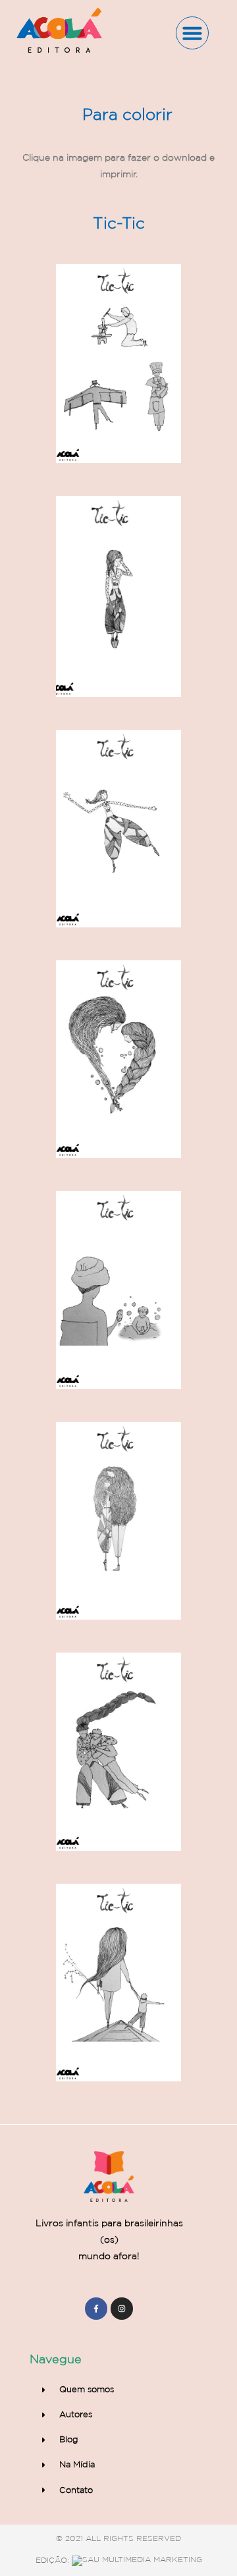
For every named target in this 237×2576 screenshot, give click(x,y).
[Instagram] (122, 2309)
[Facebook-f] (96, 2309)
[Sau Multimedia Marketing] (137, 2560)
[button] (192, 33)
